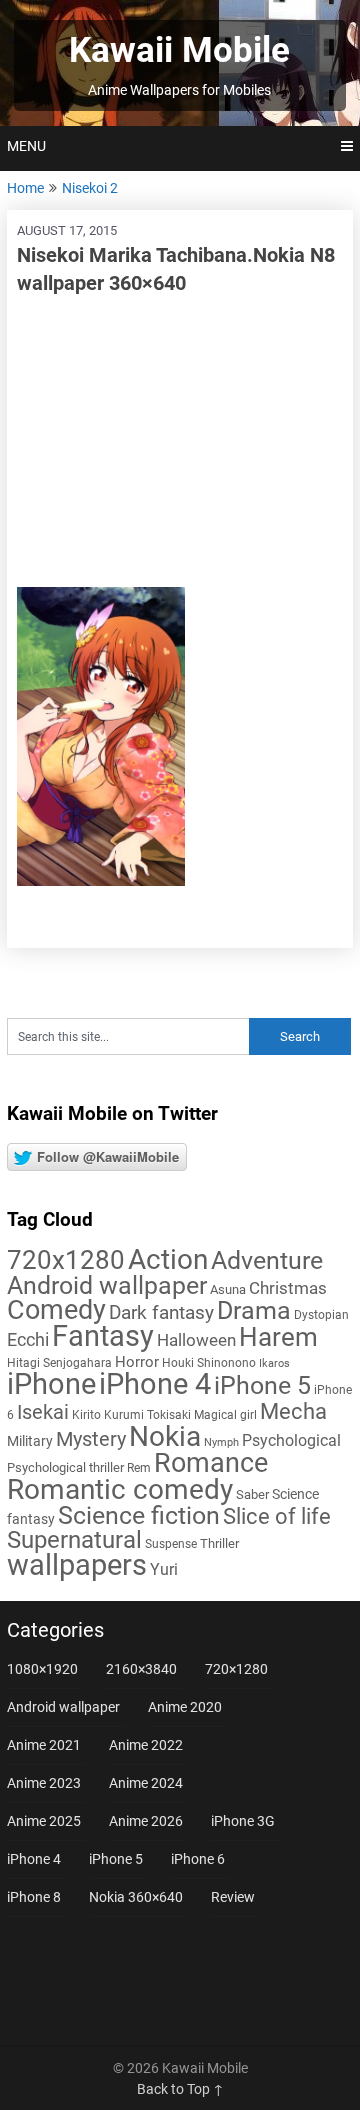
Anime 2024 (146, 1783)
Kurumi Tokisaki (147, 1415)
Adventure (267, 1260)
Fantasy (103, 1336)
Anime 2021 (44, 1745)
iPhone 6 (198, 1859)
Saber (252, 1494)
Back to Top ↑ (180, 2089)
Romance (211, 1463)
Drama (254, 1310)
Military (30, 1441)
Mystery (91, 1439)
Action (168, 1259)
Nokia (165, 1436)
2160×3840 (141, 1669)
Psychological (291, 1440)
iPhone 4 (155, 1384)
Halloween (196, 1340)
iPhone (51, 1384)
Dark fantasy (161, 1313)
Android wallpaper (107, 1285)
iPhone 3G (243, 1821)
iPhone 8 (34, 1897)
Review (233, 1897)
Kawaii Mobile (179, 50)
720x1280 (66, 1260)
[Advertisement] (180, 442)
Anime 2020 (185, 1707)
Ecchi (28, 1339)
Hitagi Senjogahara (59, 1363)
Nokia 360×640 (136, 1897)
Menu (26, 146)
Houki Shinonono (209, 1363)
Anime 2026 (146, 1821)
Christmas (288, 1288)
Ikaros (274, 1363)
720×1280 (236, 1669)
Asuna (228, 1289)
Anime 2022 (146, 1745)
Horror (137, 1362)
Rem (139, 1468)
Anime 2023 (44, 1783)
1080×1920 (42, 1669)
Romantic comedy (120, 1489)
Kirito (86, 1415)
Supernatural (74, 1540)
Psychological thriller (65, 1467)
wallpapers (77, 1565)
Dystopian (321, 1315)
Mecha (293, 1411)
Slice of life (277, 1516)
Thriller (219, 1543)
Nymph (221, 1442)
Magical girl (225, 1415)
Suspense (171, 1544)
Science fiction (139, 1515)
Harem (278, 1336)
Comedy (56, 1310)
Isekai (43, 1412)
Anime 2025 (44, 1821)
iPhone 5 (262, 1385)
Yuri (164, 1569)
